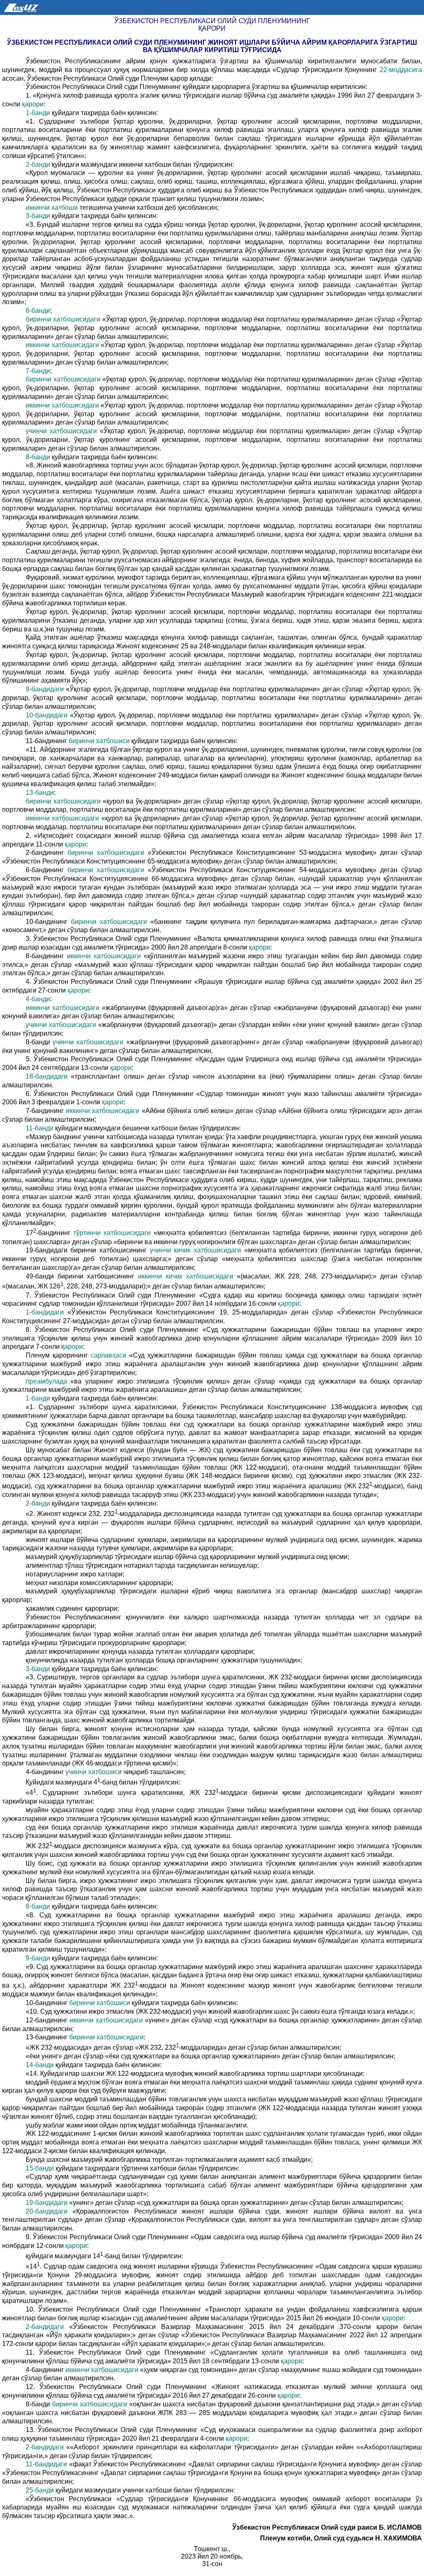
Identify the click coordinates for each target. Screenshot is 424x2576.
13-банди (40, 793)
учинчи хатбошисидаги (63, 431)
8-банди (39, 457)
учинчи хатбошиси (94, 1772)
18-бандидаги (48, 1076)
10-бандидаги (48, 715)
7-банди (38, 371)
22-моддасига (401, 70)
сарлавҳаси (110, 1355)
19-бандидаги (47, 2203)
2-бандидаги (47, 2327)
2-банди (39, 164)
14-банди (41, 2065)
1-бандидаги (47, 1312)
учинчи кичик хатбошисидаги (197, 1250)
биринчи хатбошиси (100, 741)
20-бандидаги (49, 2211)
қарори (33, 104)
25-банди (41, 2490)
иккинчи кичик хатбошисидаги (187, 1276)
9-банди (39, 1958)
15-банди (41, 2168)
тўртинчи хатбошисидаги (113, 1233)
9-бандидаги (46, 689)
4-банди (38, 999)
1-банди (39, 113)
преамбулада (48, 1381)
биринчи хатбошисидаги (64, 319)
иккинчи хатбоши (53, 207)
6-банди (38, 311)
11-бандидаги (47, 2464)
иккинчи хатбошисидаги (63, 345)
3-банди (39, 216)
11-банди (40, 1128)
